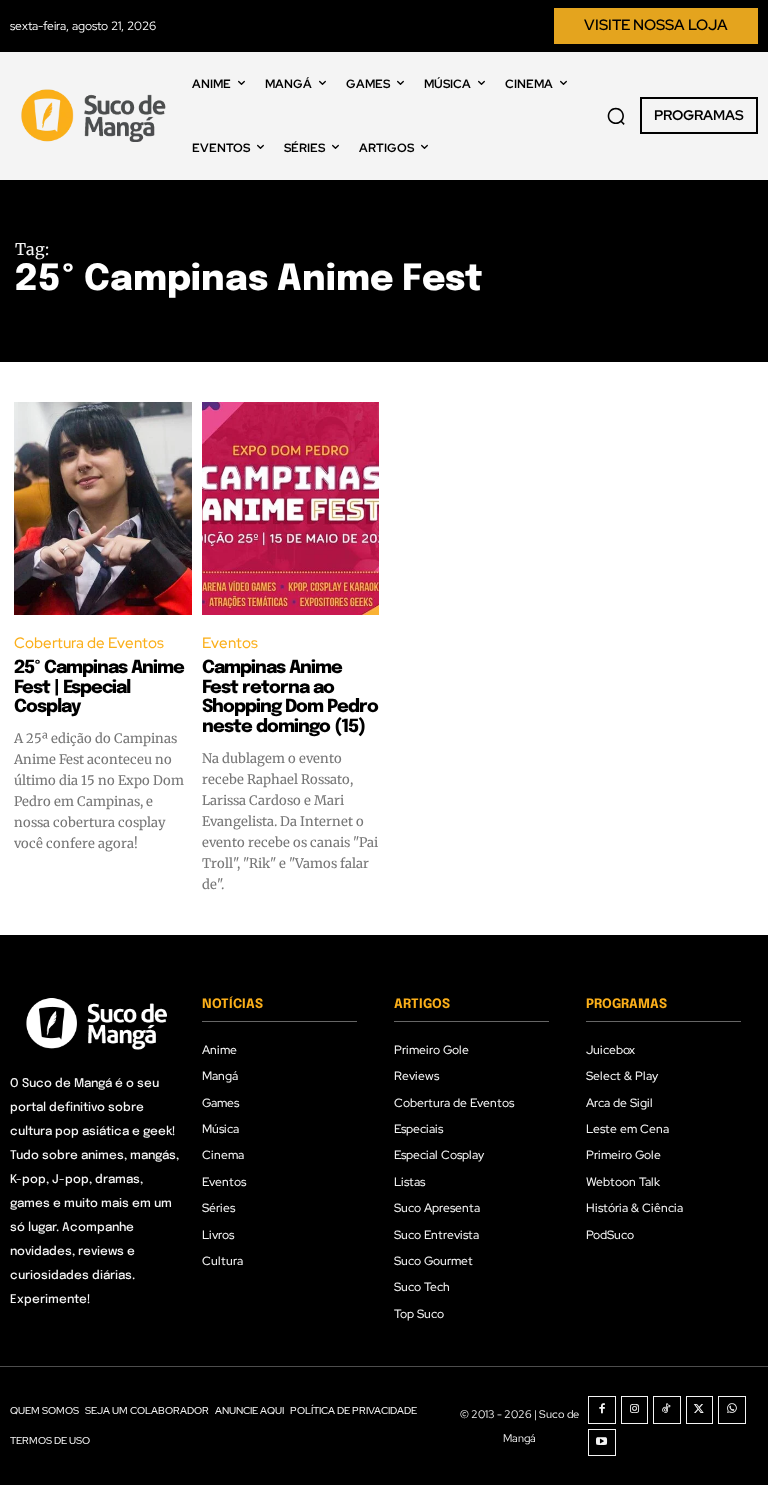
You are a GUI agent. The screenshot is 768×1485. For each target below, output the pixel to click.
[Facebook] (602, 1410)
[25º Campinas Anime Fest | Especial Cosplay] (103, 508)
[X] (700, 1410)
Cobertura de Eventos (89, 643)
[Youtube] (602, 1443)
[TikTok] (667, 1410)
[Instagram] (635, 1410)
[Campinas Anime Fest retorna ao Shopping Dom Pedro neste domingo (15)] (291, 508)
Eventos (230, 643)
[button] (616, 116)
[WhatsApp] (732, 1410)
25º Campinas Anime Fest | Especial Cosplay (99, 688)
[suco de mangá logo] (96, 115)
